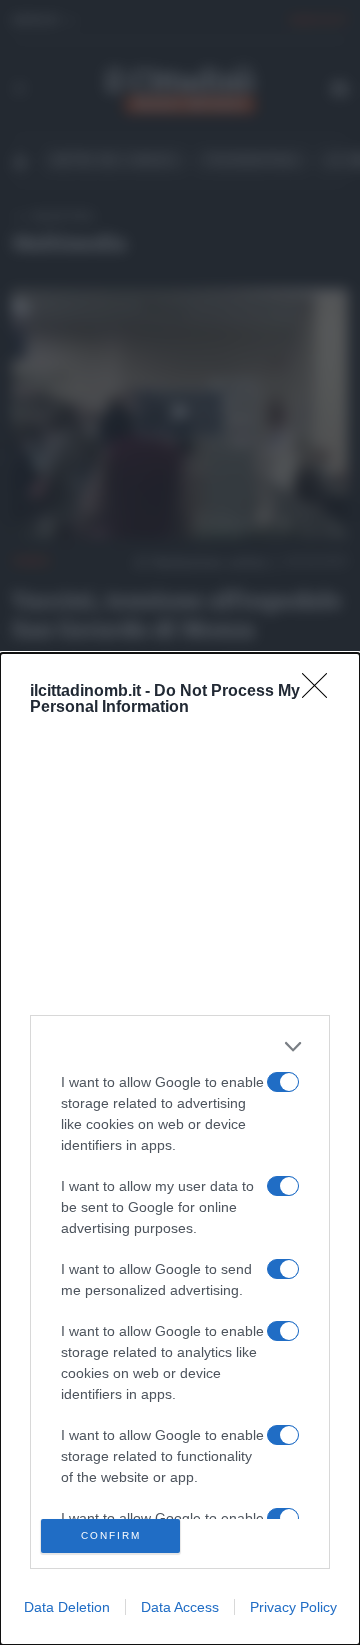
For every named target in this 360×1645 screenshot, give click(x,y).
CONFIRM (111, 1535)
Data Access (180, 1607)
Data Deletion (67, 1607)
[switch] (283, 1082)
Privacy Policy (293, 1607)
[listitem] (180, 1046)
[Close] (321, 692)
